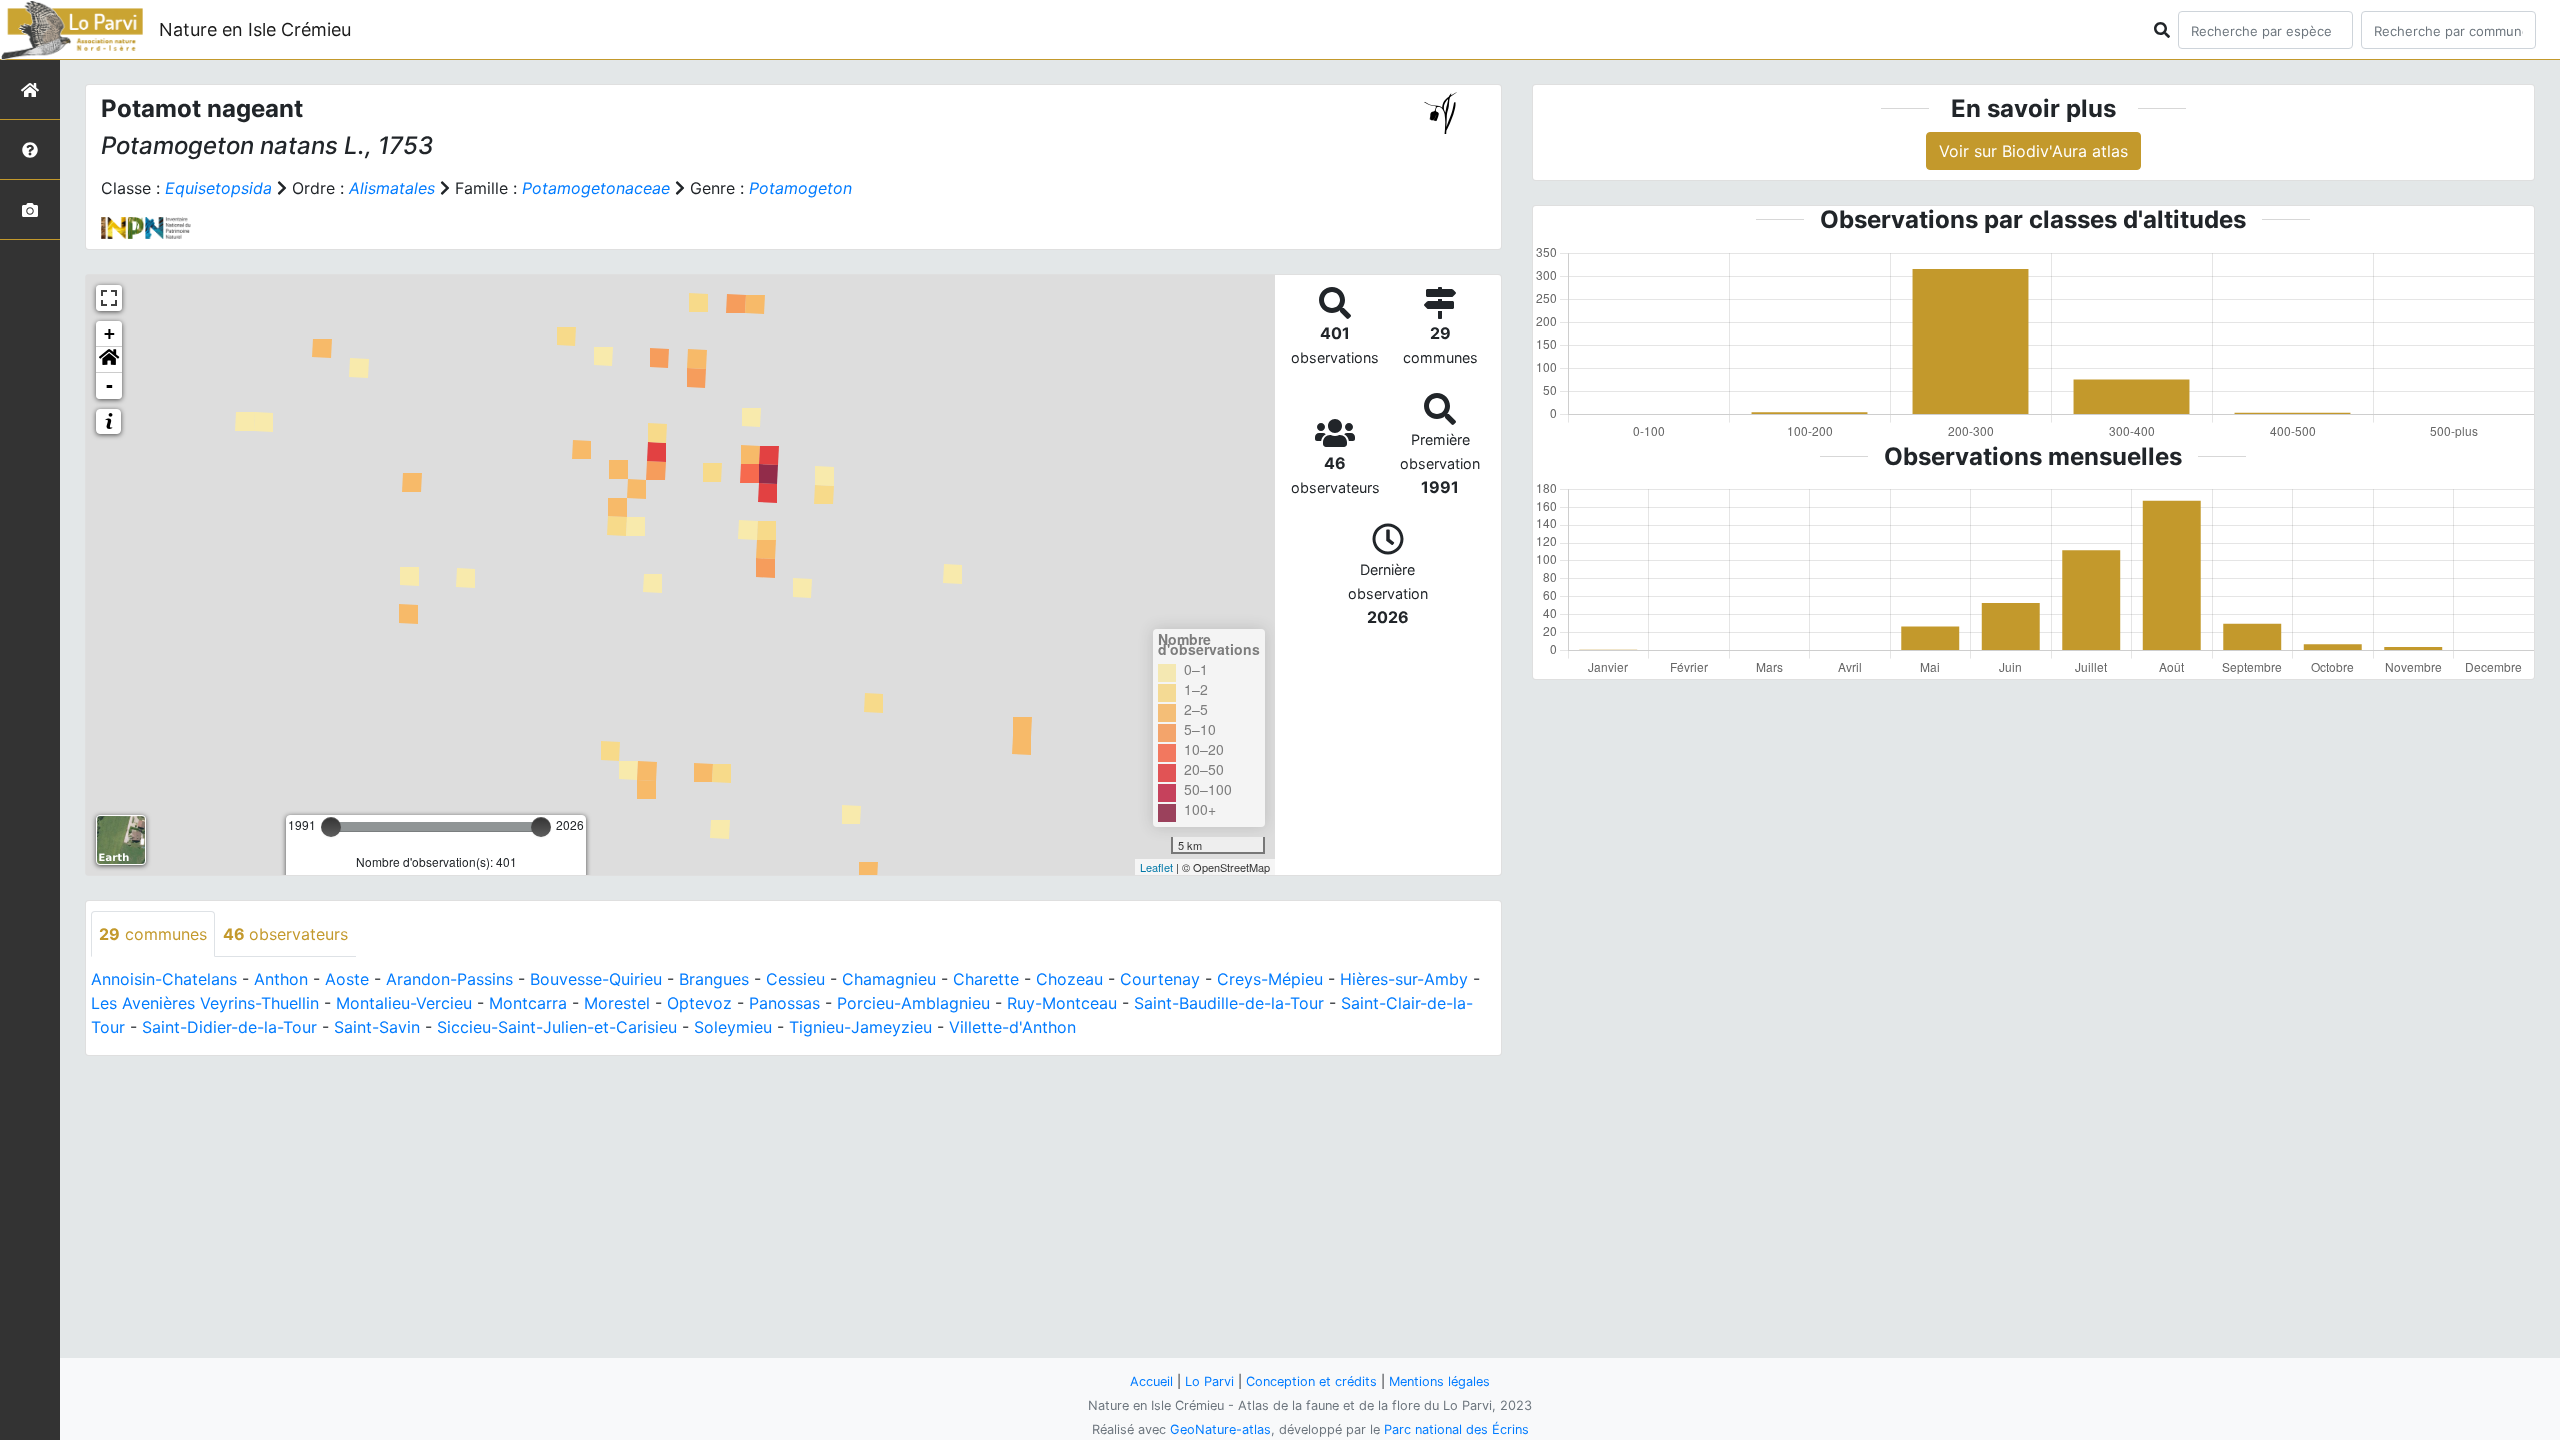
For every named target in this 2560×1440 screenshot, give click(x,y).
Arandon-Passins (449, 979)
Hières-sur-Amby (1404, 979)
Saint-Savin (377, 1027)
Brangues (714, 979)
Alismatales (392, 188)
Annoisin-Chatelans (164, 979)
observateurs (285, 934)
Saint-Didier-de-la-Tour (229, 1027)
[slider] (331, 827)
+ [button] (109, 333)
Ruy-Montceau (1062, 1003)
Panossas (784, 1003)
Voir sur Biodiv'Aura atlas (2033, 151)
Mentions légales (1439, 1381)
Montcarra (528, 1003)
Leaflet (1156, 867)
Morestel (617, 1003)
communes (153, 934)
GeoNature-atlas (1220, 1429)
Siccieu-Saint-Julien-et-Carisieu (557, 1027)
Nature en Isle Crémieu (255, 29)
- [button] (109, 385)
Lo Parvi (1209, 1381)
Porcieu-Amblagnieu (913, 1003)
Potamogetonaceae (596, 188)
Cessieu (795, 979)
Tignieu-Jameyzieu (860, 1027)
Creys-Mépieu (1270, 979)
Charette (986, 979)
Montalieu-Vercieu (404, 1003)
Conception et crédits (1311, 1381)
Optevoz (699, 1003)
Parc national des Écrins (1456, 1429)
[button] (109, 360)
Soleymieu (733, 1027)
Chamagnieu (889, 979)
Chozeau (1069, 979)
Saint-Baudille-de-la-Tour (1229, 1003)
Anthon (281, 979)
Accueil (1151, 1381)
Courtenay (1160, 979)
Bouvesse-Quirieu (596, 979)
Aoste (347, 979)
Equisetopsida (218, 188)
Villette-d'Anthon (1012, 1027)
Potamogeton (800, 188)
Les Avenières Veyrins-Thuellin (205, 1003)
